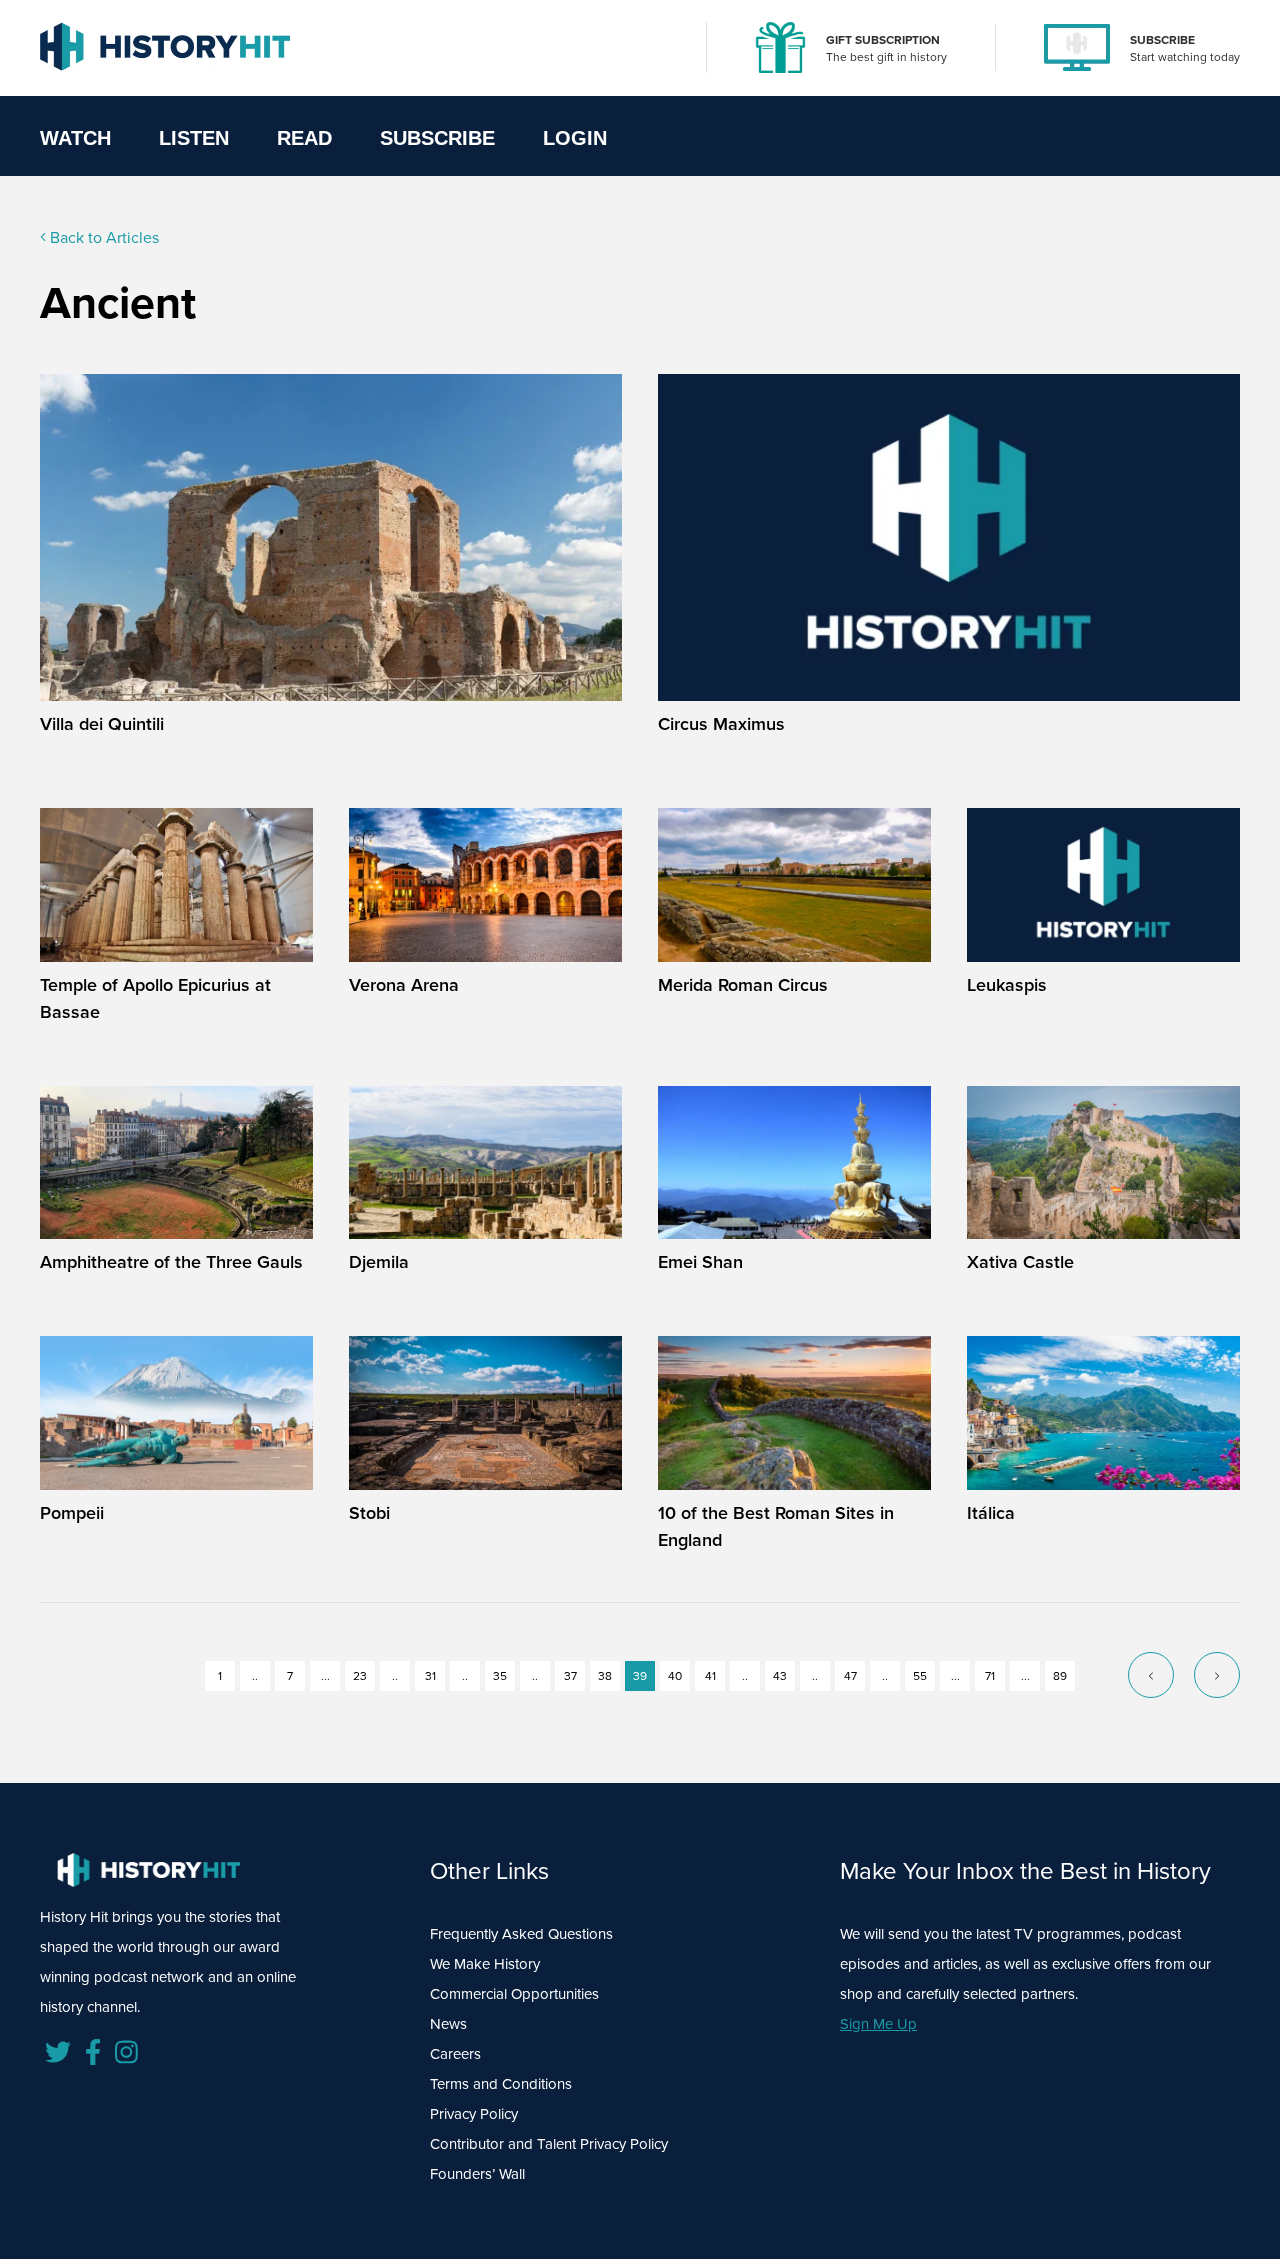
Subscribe (437, 138)
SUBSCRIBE (1162, 40)
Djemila (379, 1262)
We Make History (485, 1964)
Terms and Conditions (501, 2084)
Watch (75, 138)
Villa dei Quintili (102, 724)
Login (575, 138)
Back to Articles (102, 237)
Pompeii (72, 1513)
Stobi (369, 1513)
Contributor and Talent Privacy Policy (549, 2144)
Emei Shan (700, 1262)
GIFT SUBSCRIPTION (883, 40)
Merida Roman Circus (743, 985)
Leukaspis (1007, 985)
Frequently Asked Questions (521, 1934)
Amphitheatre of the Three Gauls (171, 1262)
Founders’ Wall (477, 2174)
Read (304, 138)
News (448, 2024)
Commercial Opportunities (514, 1994)
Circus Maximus (721, 724)
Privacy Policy (474, 2114)
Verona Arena (404, 985)
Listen (194, 138)
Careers (455, 2054)
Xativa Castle (1020, 1262)
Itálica (991, 1513)
